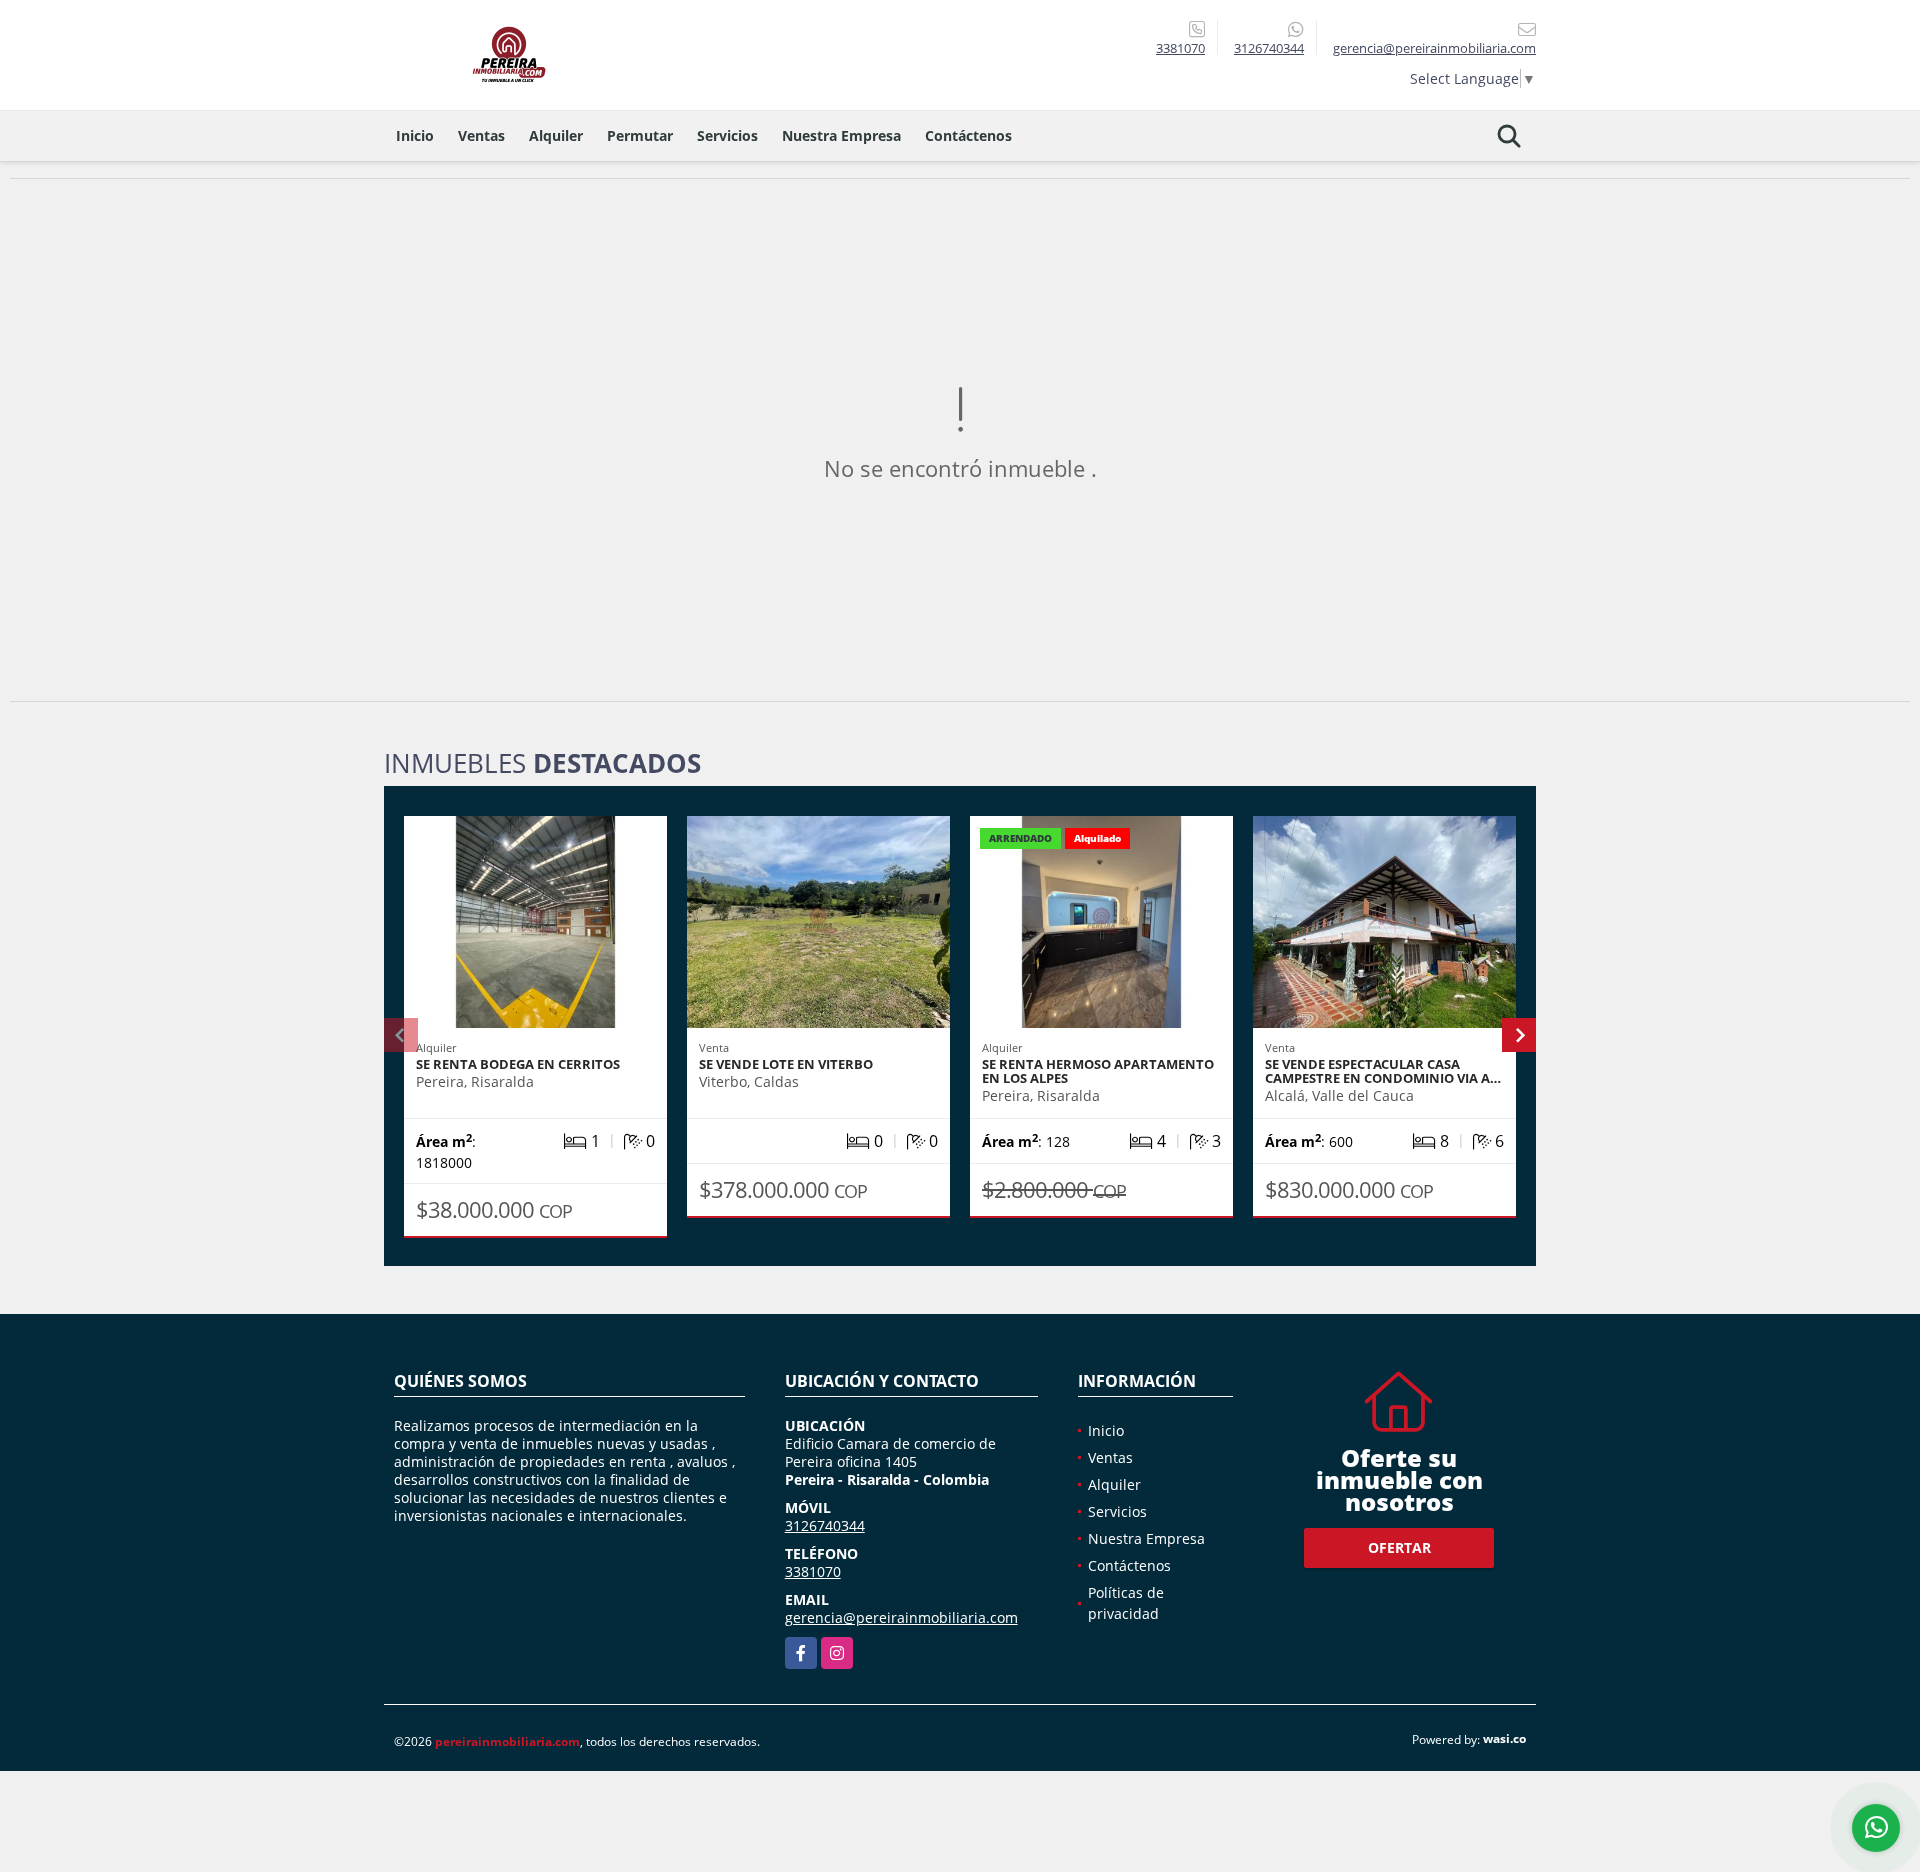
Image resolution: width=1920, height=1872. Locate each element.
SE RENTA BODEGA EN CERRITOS (518, 1064)
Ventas (481, 135)
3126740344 (1269, 48)
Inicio (415, 135)
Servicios (727, 135)
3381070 (1180, 48)
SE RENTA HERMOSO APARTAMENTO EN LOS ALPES (1098, 1071)
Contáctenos (968, 135)
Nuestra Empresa (841, 135)
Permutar (640, 135)
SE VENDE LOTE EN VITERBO (786, 1064)
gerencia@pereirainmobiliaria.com (901, 1617)
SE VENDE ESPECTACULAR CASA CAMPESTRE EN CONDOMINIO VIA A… (1383, 1071)
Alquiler (556, 135)
